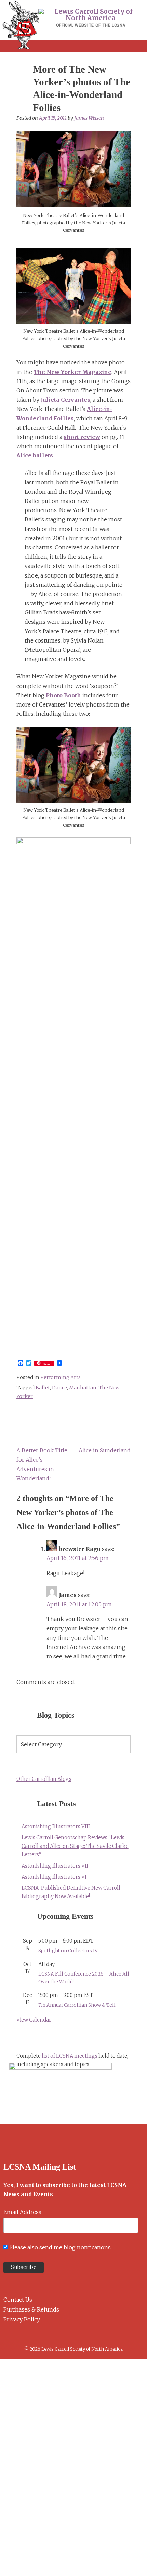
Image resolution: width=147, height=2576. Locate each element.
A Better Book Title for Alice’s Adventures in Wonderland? (42, 1464)
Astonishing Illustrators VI (54, 1877)
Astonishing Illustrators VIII (56, 1827)
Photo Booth (63, 695)
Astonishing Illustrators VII (55, 1866)
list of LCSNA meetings (70, 2056)
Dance (59, 1388)
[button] (73, 46)
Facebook (6, 2336)
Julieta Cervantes (65, 400)
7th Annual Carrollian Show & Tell (77, 2005)
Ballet (43, 1388)
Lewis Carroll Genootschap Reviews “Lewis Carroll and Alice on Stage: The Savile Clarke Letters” (75, 1846)
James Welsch (89, 118)
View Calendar (34, 2020)
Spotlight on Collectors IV (68, 1951)
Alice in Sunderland (105, 1450)
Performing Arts (61, 1377)
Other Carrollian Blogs (44, 1779)
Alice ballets (35, 455)
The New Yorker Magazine (72, 372)
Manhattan (83, 1388)
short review (82, 437)
